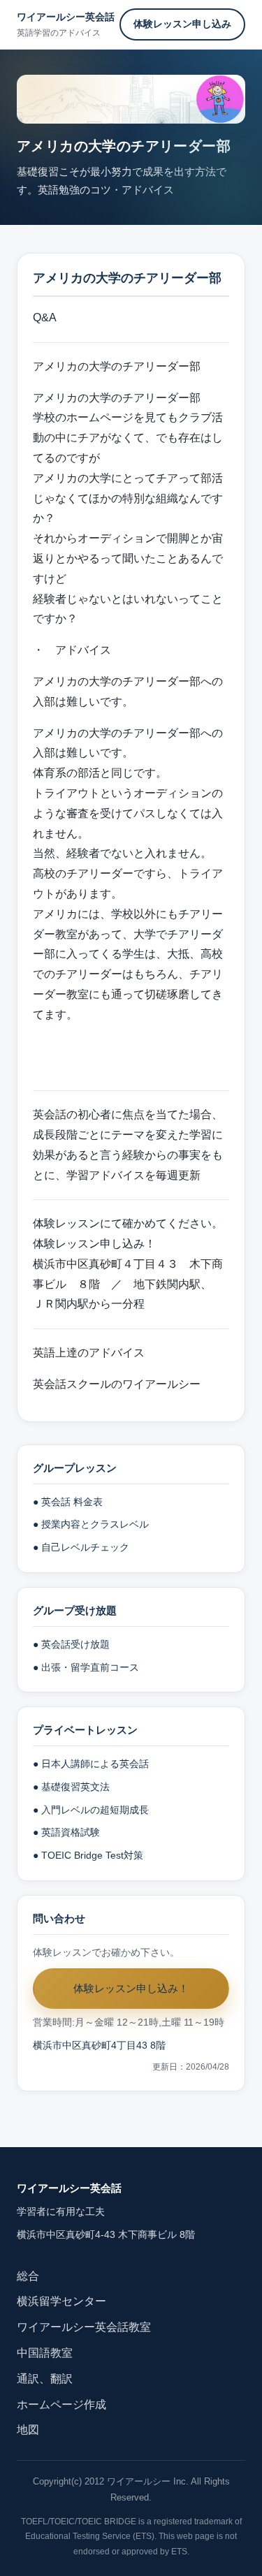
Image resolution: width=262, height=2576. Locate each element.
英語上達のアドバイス (89, 1353)
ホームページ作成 (61, 2405)
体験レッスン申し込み (182, 24)
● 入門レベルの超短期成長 (91, 1810)
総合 (28, 2276)
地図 (28, 2430)
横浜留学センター (61, 2301)
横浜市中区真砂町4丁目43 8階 (99, 2046)
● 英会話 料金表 (68, 1502)
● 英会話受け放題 (71, 1645)
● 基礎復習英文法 (71, 1787)
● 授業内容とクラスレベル (91, 1524)
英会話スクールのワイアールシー (117, 1384)
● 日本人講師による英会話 (91, 1764)
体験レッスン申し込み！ (94, 1244)
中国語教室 (45, 2353)
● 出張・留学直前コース (86, 1668)
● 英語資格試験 (66, 1832)
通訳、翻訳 (45, 2379)
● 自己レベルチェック (81, 1547)
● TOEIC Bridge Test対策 (88, 1856)
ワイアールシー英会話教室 (84, 2327)
